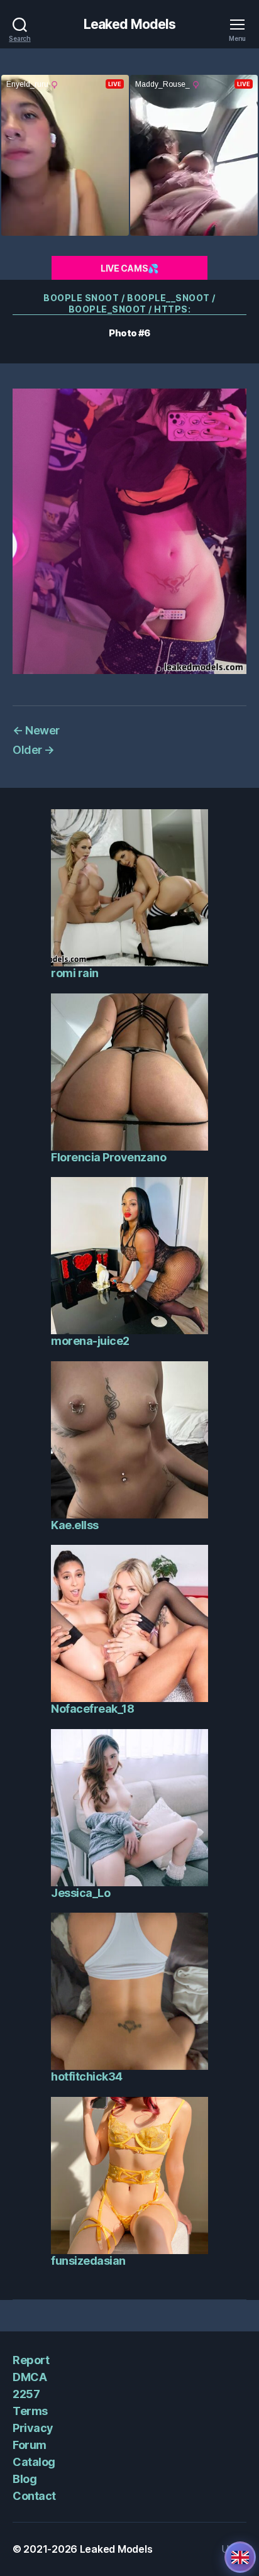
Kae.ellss (75, 1525)
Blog (25, 2479)
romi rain (75, 973)
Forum (30, 2445)
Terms (30, 2411)
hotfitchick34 (87, 2076)
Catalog (34, 2462)
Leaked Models (130, 24)
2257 (26, 2394)
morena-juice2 (90, 1341)
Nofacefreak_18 (92, 1709)
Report (31, 2360)
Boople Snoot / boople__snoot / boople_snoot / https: (129, 303)
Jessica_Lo (80, 1893)
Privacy (33, 2428)
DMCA (30, 2377)
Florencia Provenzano (108, 1157)
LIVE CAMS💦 (129, 268)
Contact (34, 2496)
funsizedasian (88, 2261)
